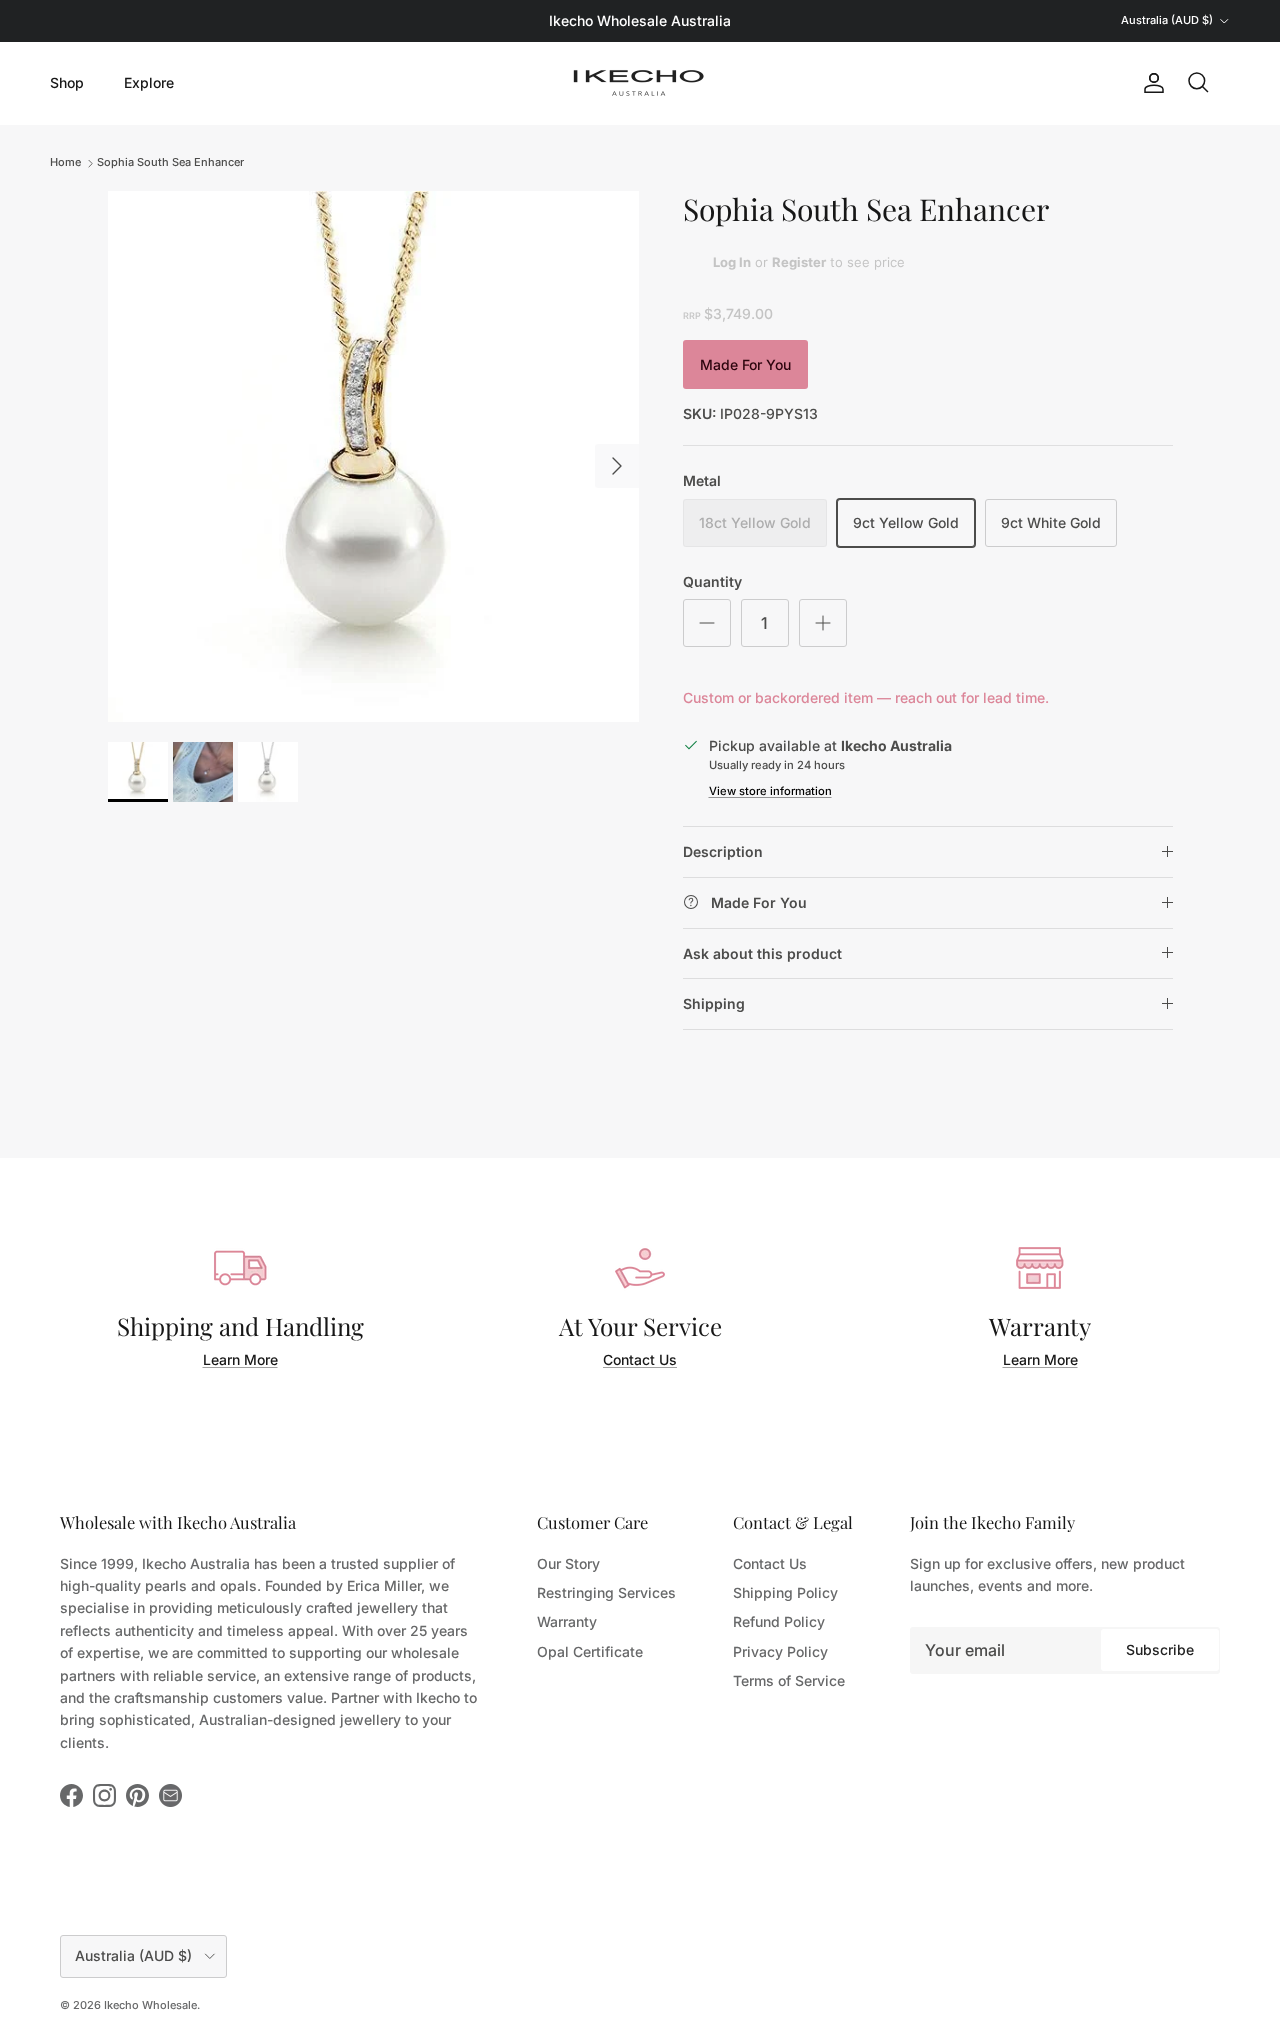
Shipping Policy (785, 1592)
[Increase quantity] (823, 623)
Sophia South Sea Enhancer (170, 162)
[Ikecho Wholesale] (640, 83)
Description (723, 851)
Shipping (714, 1003)
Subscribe (1160, 1649)
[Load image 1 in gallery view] (373, 456)
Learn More (240, 1359)
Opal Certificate (590, 1651)
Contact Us (640, 1359)
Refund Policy (779, 1621)
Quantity (712, 581)
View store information (770, 791)
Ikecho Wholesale (150, 2005)
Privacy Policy (780, 1651)
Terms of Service (789, 1680)
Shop (67, 82)
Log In (732, 262)
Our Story (568, 1563)
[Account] (1150, 83)
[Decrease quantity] (707, 623)
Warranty (567, 1621)
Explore (149, 82)
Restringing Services (606, 1592)
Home (65, 162)
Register (799, 262)
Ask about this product (762, 953)
